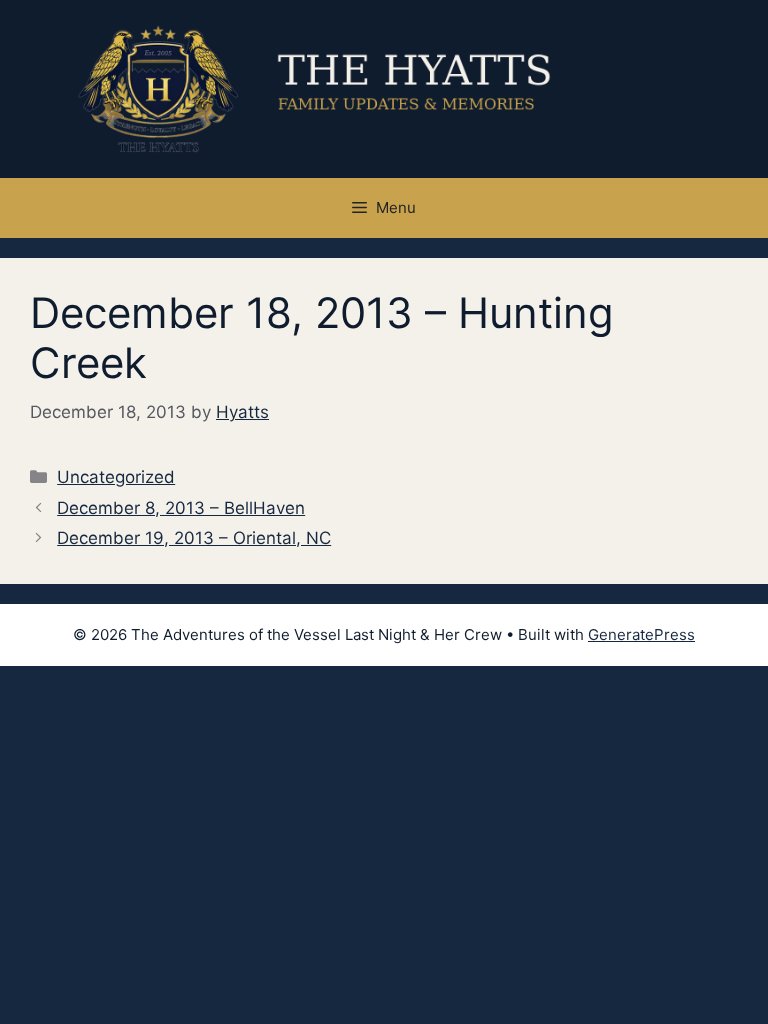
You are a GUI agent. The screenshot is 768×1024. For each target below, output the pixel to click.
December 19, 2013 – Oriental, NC (194, 538)
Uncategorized (116, 477)
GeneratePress (641, 634)
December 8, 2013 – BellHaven (181, 508)
